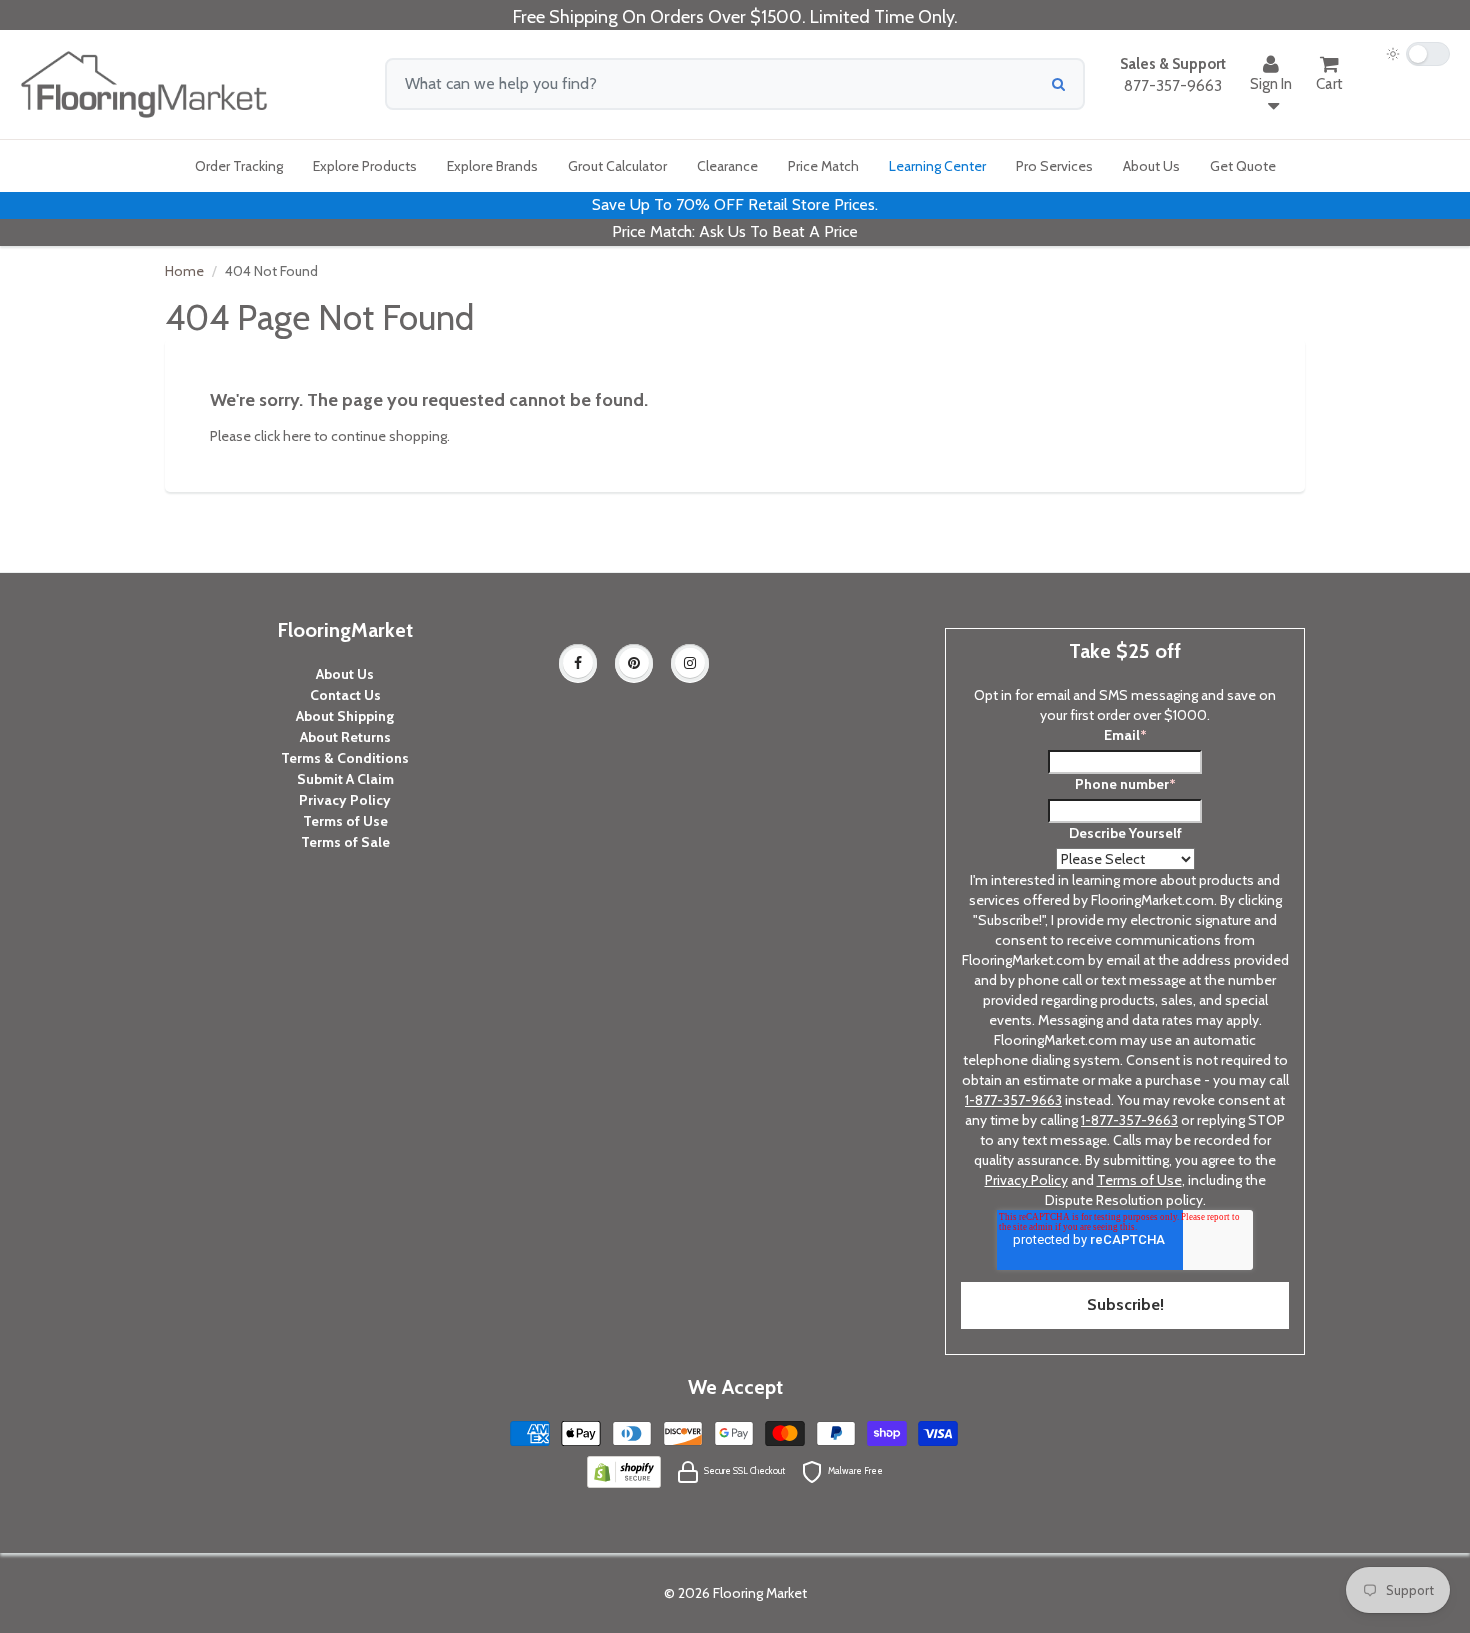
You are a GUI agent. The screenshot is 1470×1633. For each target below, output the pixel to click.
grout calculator (617, 166)
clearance (727, 166)
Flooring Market (760, 1593)
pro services (1054, 166)
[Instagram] (690, 663)
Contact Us (345, 695)
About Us (345, 674)
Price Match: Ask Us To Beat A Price (735, 231)
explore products (365, 166)
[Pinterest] (634, 663)
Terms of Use (345, 821)
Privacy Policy (345, 800)
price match (823, 166)
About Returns (345, 737)
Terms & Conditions (345, 758)
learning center (937, 166)
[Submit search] (1058, 84)
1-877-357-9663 (1013, 1100)
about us (1151, 166)
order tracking (239, 166)
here (297, 436)
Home (184, 271)
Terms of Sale (345, 842)
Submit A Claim (345, 779)
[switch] (1418, 54)
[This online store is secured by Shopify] (624, 1470)
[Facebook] (578, 663)
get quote (1243, 166)
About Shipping (345, 716)
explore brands (492, 166)
